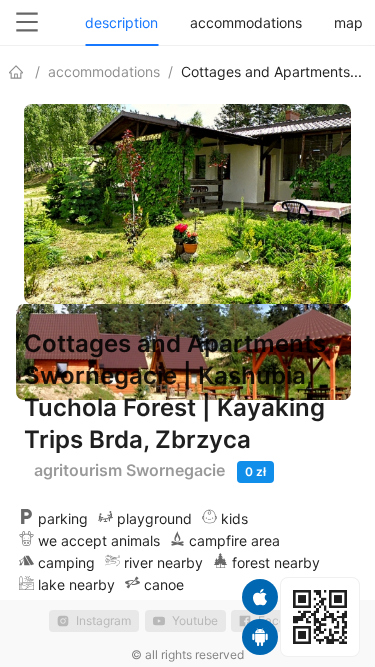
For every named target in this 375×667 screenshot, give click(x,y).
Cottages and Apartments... (271, 71)
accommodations (104, 71)
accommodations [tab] (246, 22)
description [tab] (121, 22)
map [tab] (348, 22)
